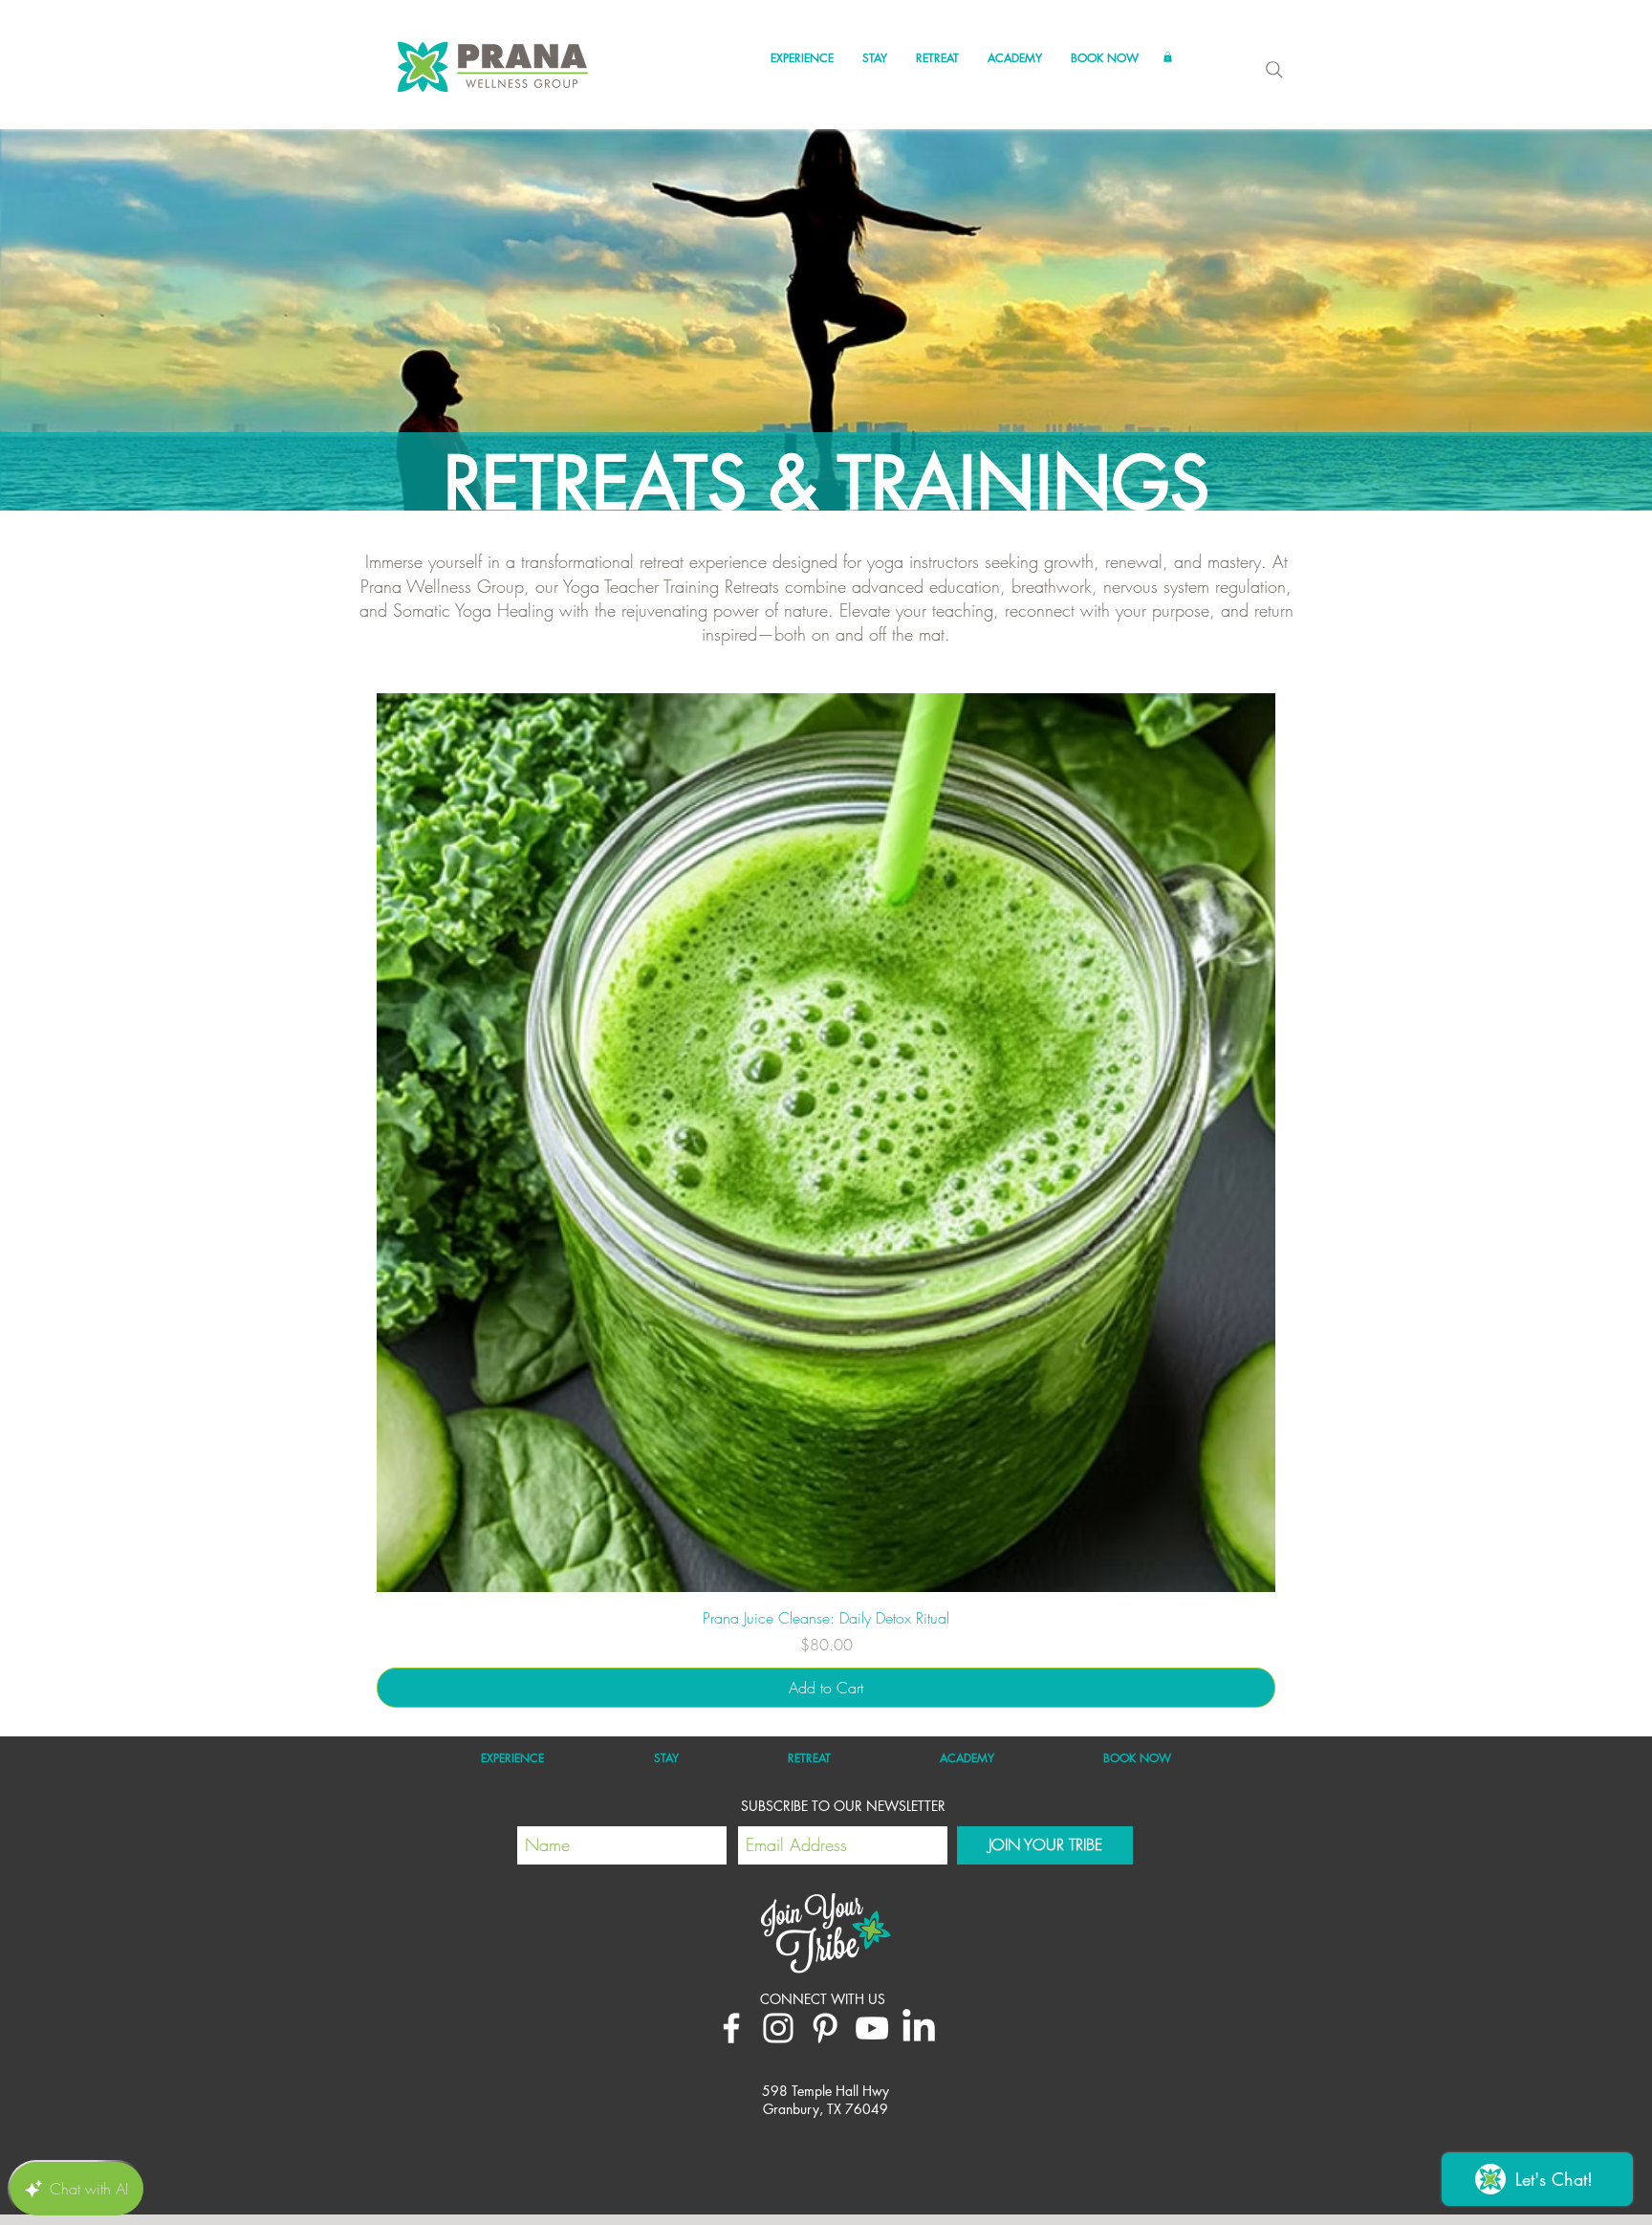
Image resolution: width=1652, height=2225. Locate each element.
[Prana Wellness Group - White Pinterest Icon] (825, 2028)
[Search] (1274, 70)
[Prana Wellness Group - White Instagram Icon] (778, 2028)
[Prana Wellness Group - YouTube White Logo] (872, 2028)
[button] (802, 58)
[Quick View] (826, 1143)
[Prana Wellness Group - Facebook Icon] (731, 2028)
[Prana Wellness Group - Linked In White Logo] (919, 2028)
